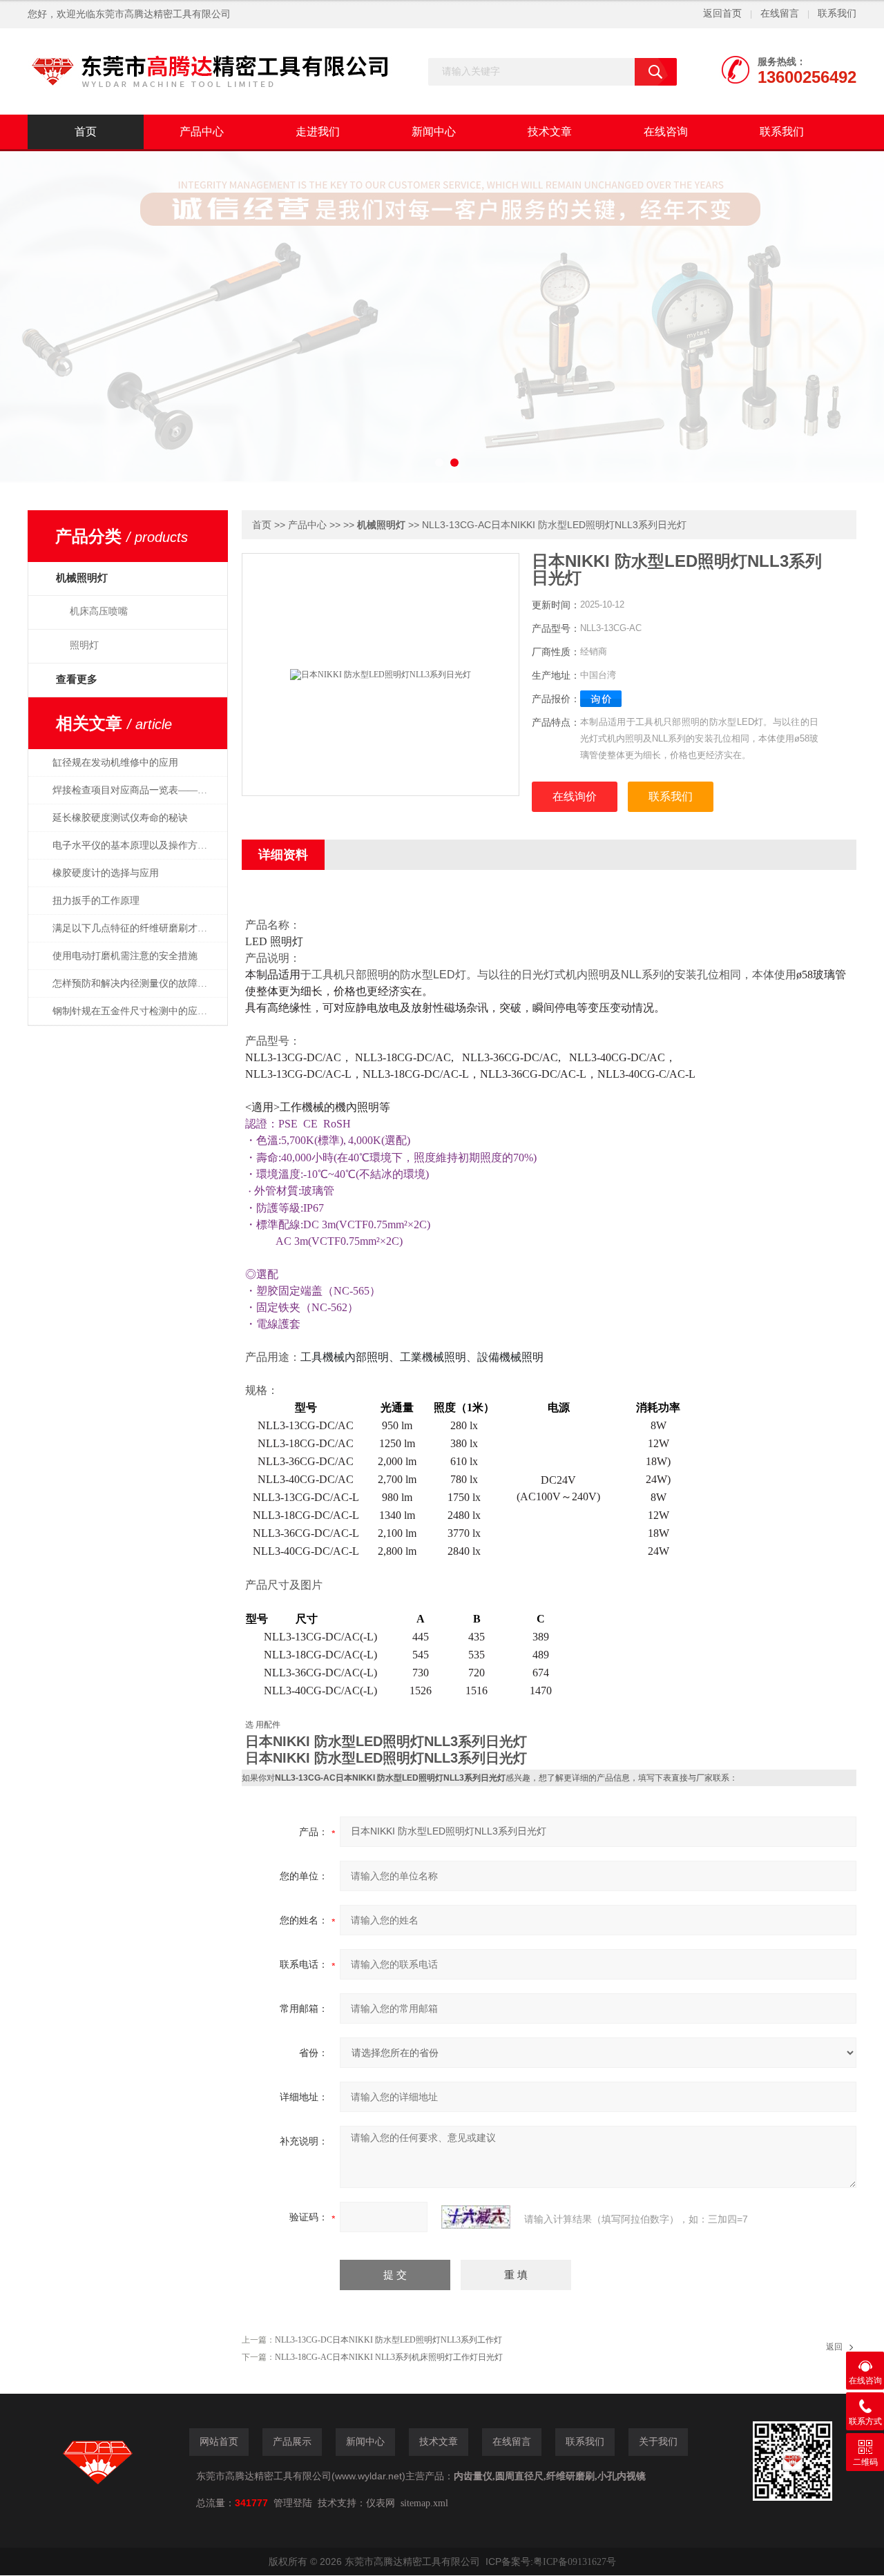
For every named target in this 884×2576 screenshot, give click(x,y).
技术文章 (550, 132)
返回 (834, 2347)
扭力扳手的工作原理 (96, 901)
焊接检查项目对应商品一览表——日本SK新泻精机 (137, 790)
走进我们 (318, 132)
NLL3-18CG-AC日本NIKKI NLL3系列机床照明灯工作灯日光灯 (389, 2357)
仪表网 (381, 2503)
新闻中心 (434, 132)
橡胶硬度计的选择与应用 (106, 873)
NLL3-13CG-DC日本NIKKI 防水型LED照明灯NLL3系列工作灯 (388, 2340)
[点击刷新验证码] (476, 2217)
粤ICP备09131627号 (575, 2562)
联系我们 (837, 13)
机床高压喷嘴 (99, 611)
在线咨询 (666, 132)
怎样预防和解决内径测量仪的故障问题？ (137, 984)
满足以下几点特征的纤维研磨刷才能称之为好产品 (137, 928)
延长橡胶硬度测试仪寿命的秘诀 (120, 818)
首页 (86, 132)
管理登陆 (293, 2503)
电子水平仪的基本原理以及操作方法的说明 (137, 845)
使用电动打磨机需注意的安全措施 (125, 956)
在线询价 (575, 796)
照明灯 (84, 645)
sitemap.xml (424, 2503)
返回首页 (722, 13)
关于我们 (658, 2442)
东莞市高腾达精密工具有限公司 (163, 14)
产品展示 (292, 2442)
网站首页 (219, 2442)
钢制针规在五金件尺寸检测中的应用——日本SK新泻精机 (137, 1011)
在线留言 (780, 13)
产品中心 (202, 132)
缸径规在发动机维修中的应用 (115, 763)
